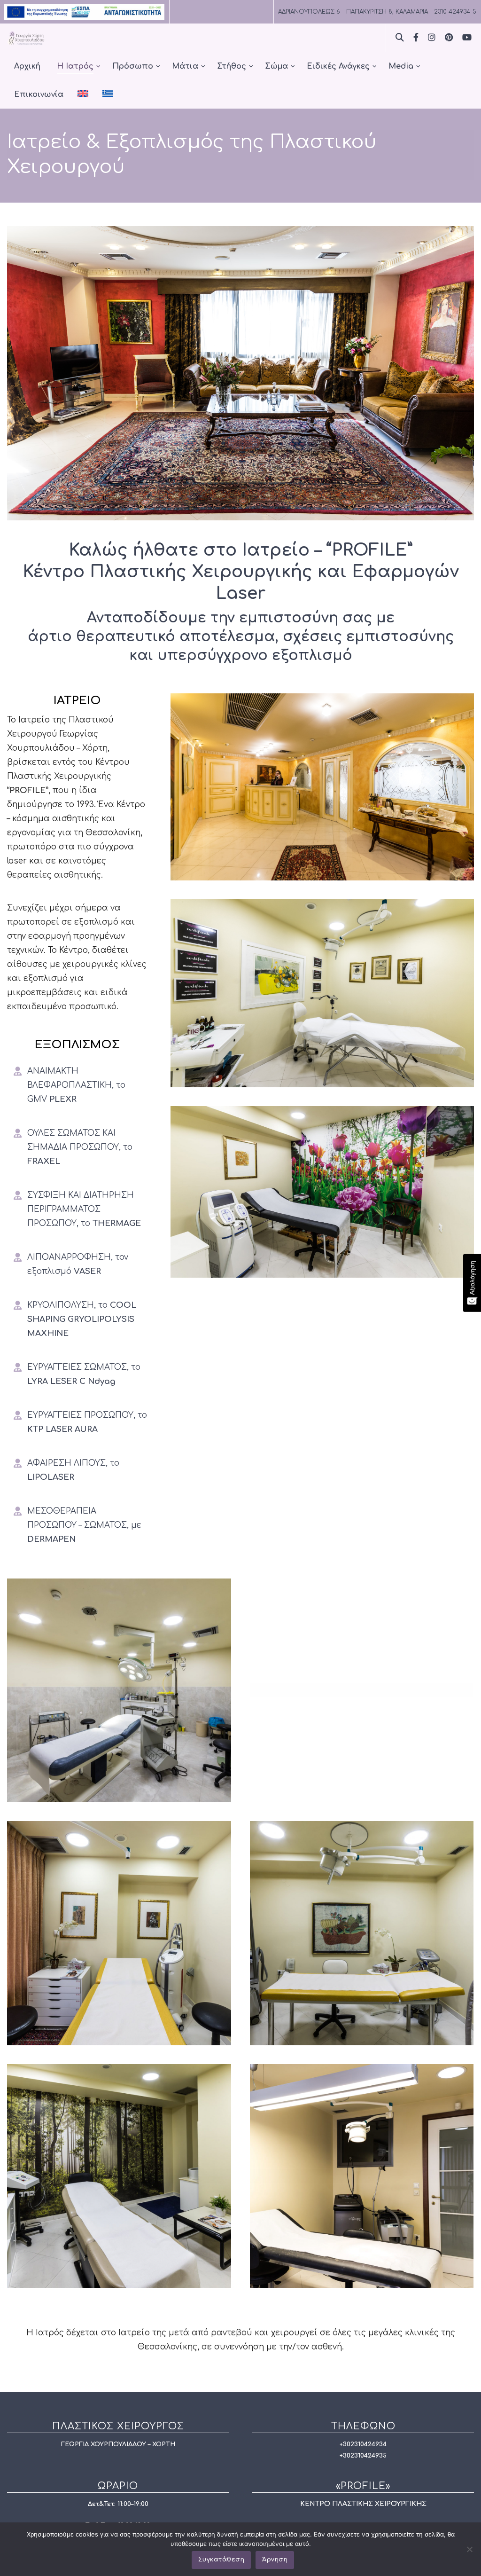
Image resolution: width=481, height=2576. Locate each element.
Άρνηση (275, 2560)
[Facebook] (416, 37)
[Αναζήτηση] (400, 37)
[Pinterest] (449, 37)
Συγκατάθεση (221, 2560)
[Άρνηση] (469, 2549)
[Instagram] (432, 37)
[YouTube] (467, 37)
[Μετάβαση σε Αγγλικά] (83, 94)
